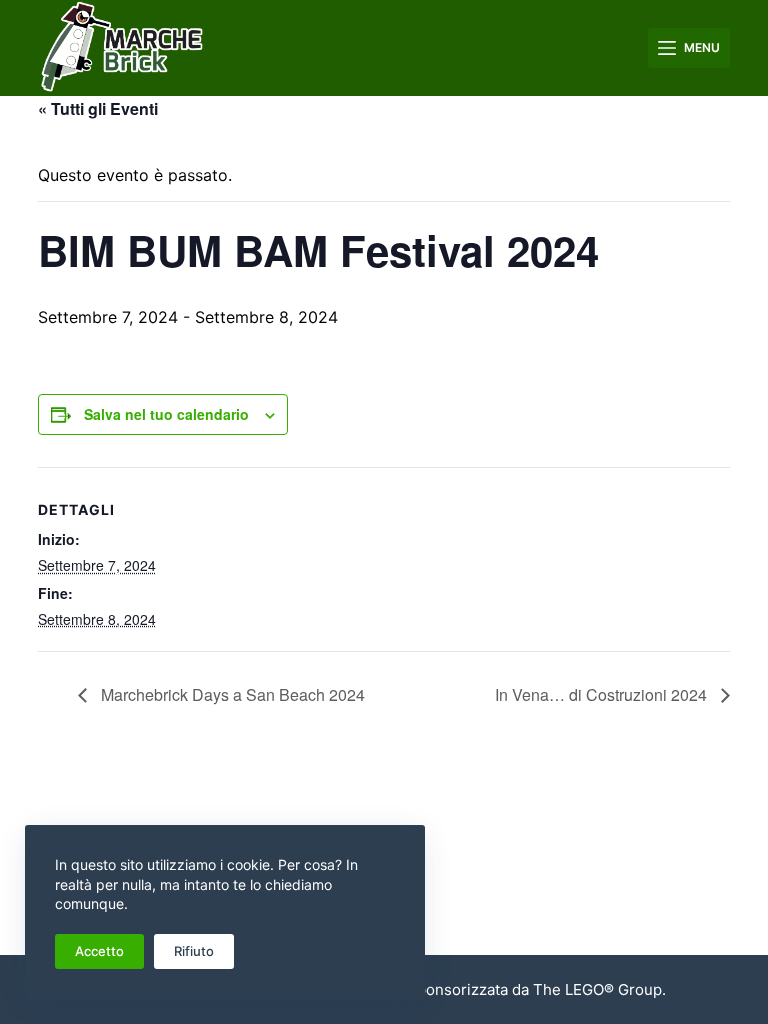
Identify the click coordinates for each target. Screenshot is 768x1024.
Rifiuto (194, 951)
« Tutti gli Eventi (98, 108)
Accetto (99, 951)
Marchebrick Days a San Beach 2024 (231, 694)
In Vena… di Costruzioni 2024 (603, 694)
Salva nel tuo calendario (166, 414)
